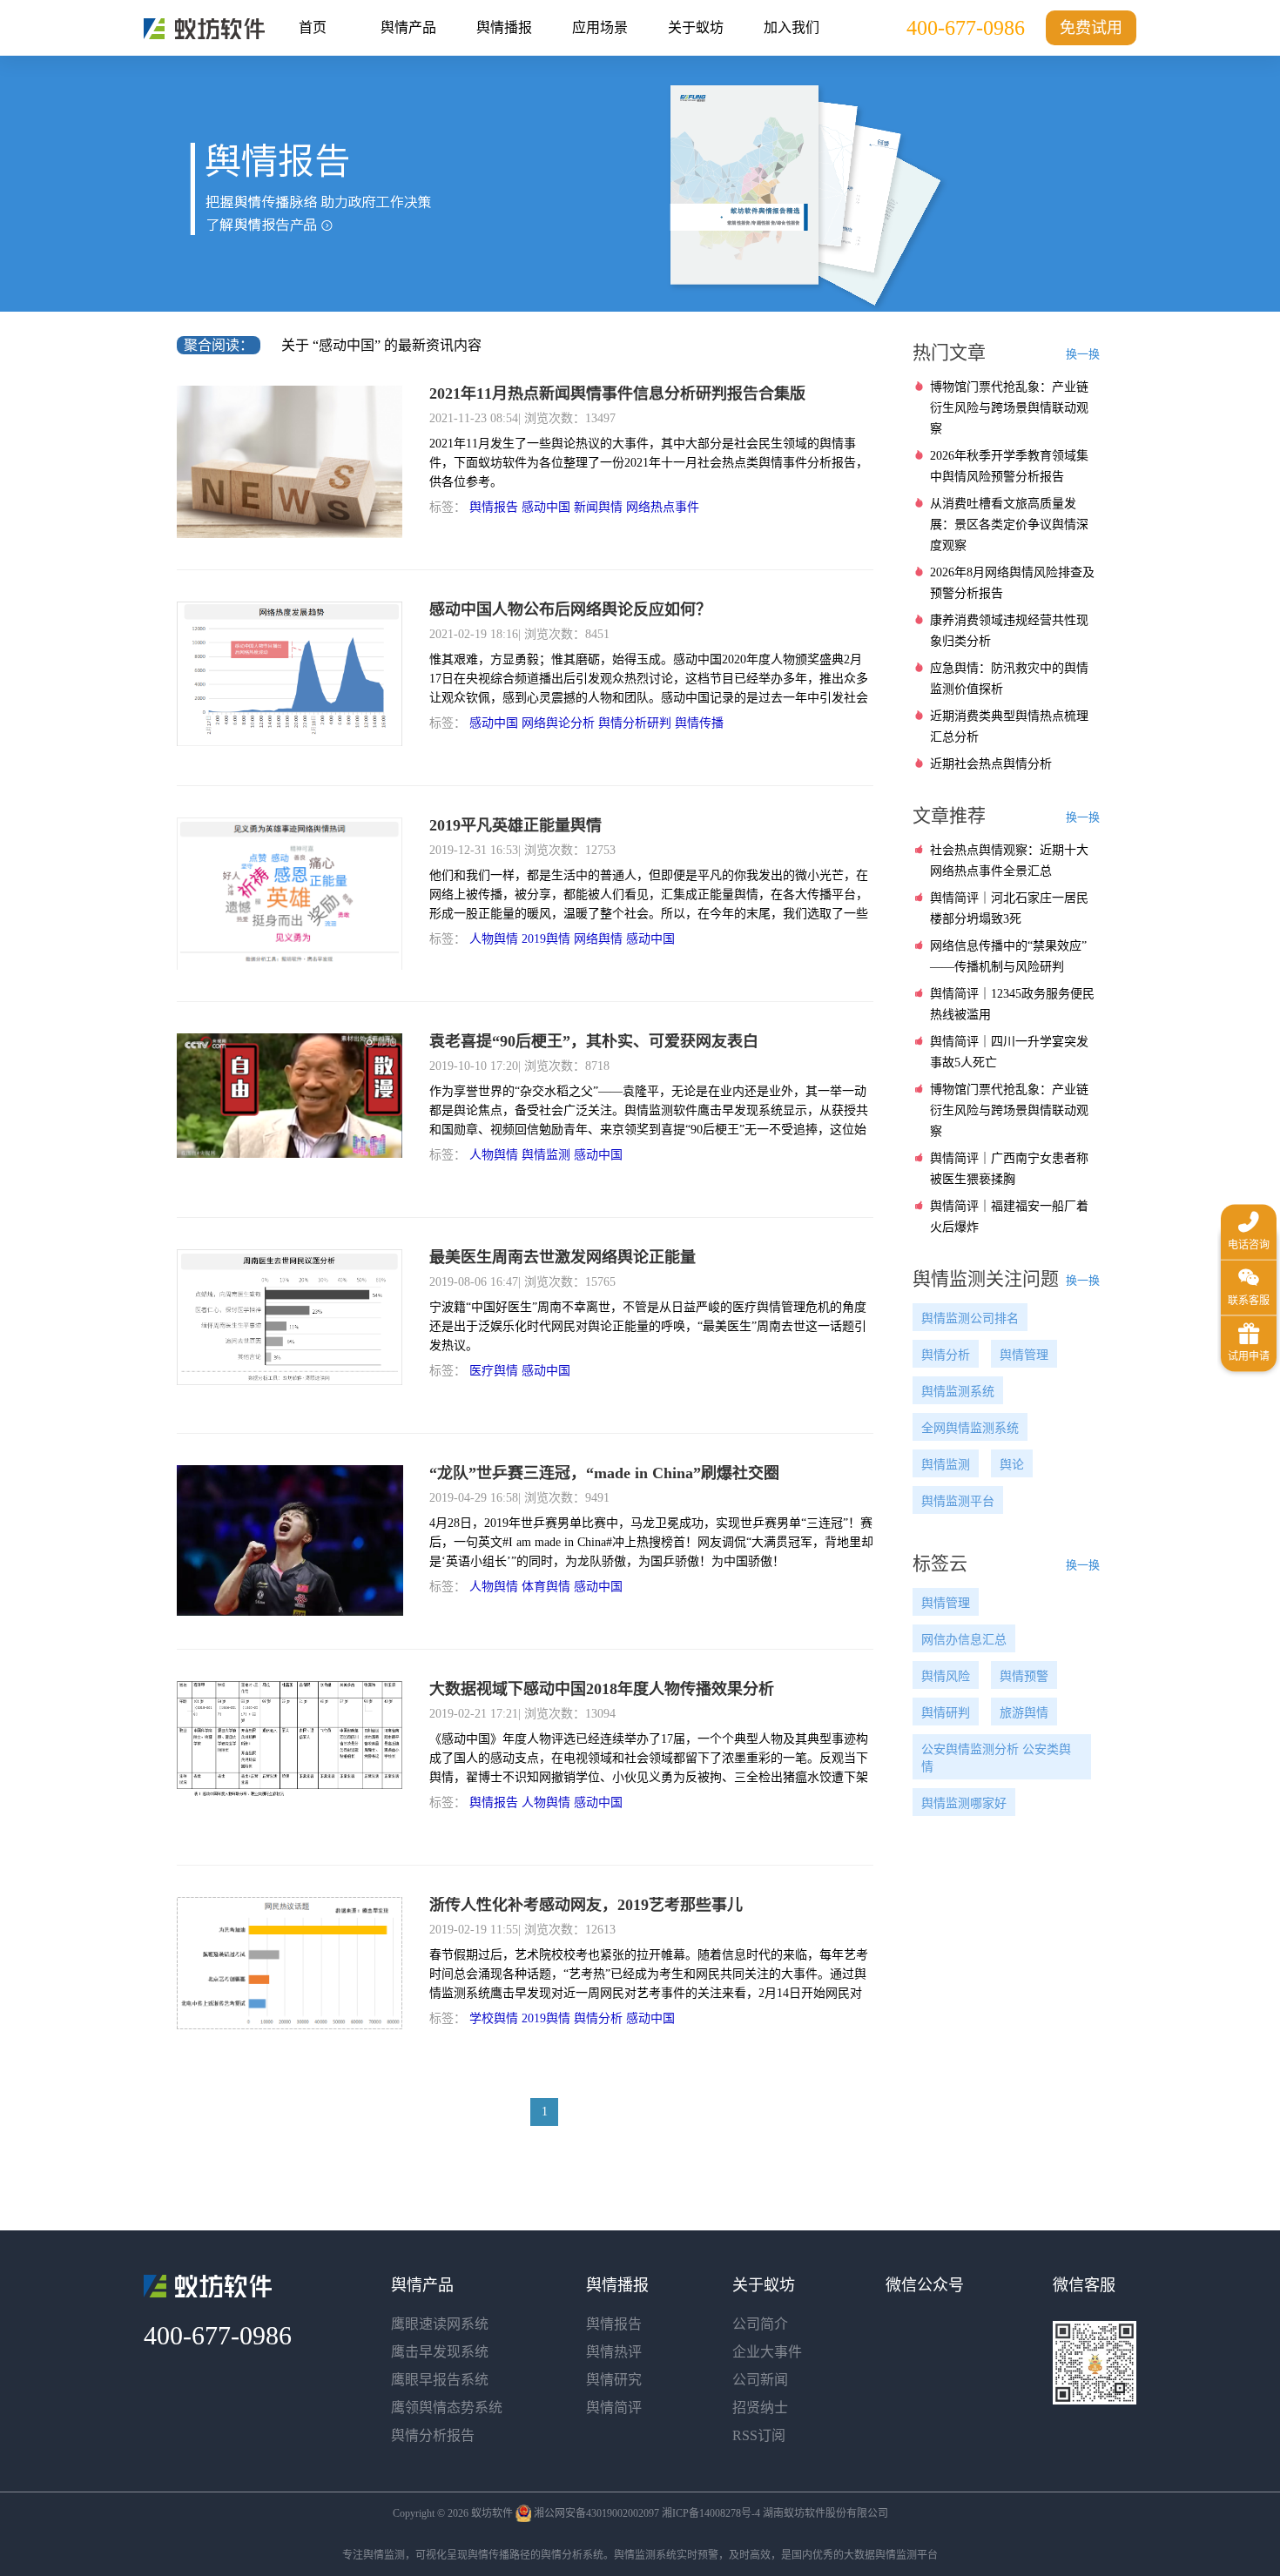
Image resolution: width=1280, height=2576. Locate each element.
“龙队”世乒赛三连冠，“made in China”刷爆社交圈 (604, 1473)
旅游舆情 (1024, 1713)
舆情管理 (1024, 1355)
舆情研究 (614, 2380)
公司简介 (760, 2324)
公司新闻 (760, 2380)
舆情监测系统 (958, 1392)
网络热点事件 (663, 507)
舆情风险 (946, 1676)
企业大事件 (767, 2352)
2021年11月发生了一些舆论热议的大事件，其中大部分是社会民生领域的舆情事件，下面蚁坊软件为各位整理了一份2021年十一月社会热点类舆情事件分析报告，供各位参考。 (649, 463)
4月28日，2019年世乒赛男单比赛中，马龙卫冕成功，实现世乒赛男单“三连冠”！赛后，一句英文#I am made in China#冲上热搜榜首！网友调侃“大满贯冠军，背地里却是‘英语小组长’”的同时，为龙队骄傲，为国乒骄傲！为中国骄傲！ (651, 1542)
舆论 (1012, 1465)
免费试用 (1091, 28)
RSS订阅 (759, 2435)
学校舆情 (494, 2018)
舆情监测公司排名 (970, 1318)
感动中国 (546, 507)
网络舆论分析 (558, 723)
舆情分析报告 (433, 2435)
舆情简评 (614, 2408)
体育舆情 (546, 1587)
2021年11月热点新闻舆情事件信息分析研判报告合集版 (617, 393)
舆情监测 (546, 1155)
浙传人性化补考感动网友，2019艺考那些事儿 (586, 1905)
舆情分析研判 (635, 723)
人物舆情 (494, 939)
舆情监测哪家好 (964, 1803)
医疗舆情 (494, 1371)
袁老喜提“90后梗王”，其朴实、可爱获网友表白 (594, 1041)
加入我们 (792, 27)
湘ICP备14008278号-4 (711, 2513)
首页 (313, 27)
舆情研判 (946, 1713)
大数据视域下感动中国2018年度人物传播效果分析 (602, 1689)
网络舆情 (598, 939)
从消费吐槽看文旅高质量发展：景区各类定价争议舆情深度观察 (1009, 525)
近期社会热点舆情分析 (991, 764)
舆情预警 (1024, 1676)
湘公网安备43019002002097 (596, 2513)
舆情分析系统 (572, 2555)
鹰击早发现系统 (440, 2352)
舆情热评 (614, 2352)
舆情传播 (699, 723)
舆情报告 (494, 507)
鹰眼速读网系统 (440, 2324)
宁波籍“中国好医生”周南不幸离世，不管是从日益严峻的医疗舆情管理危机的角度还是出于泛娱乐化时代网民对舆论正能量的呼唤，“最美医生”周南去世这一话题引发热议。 (648, 1326)
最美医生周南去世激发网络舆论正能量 (563, 1257)
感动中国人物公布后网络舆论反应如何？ (570, 609)
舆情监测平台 (958, 1501)
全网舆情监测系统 (970, 1428)
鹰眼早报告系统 (440, 2380)
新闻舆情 (598, 507)
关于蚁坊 (696, 27)
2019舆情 (546, 939)
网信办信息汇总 (964, 1640)
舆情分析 (598, 2018)
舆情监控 (204, 29)
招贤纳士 (760, 2408)
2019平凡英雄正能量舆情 (515, 825)
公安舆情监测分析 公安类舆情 (996, 1758)
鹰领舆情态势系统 (447, 2408)
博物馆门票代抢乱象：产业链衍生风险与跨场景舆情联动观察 (1009, 408)
